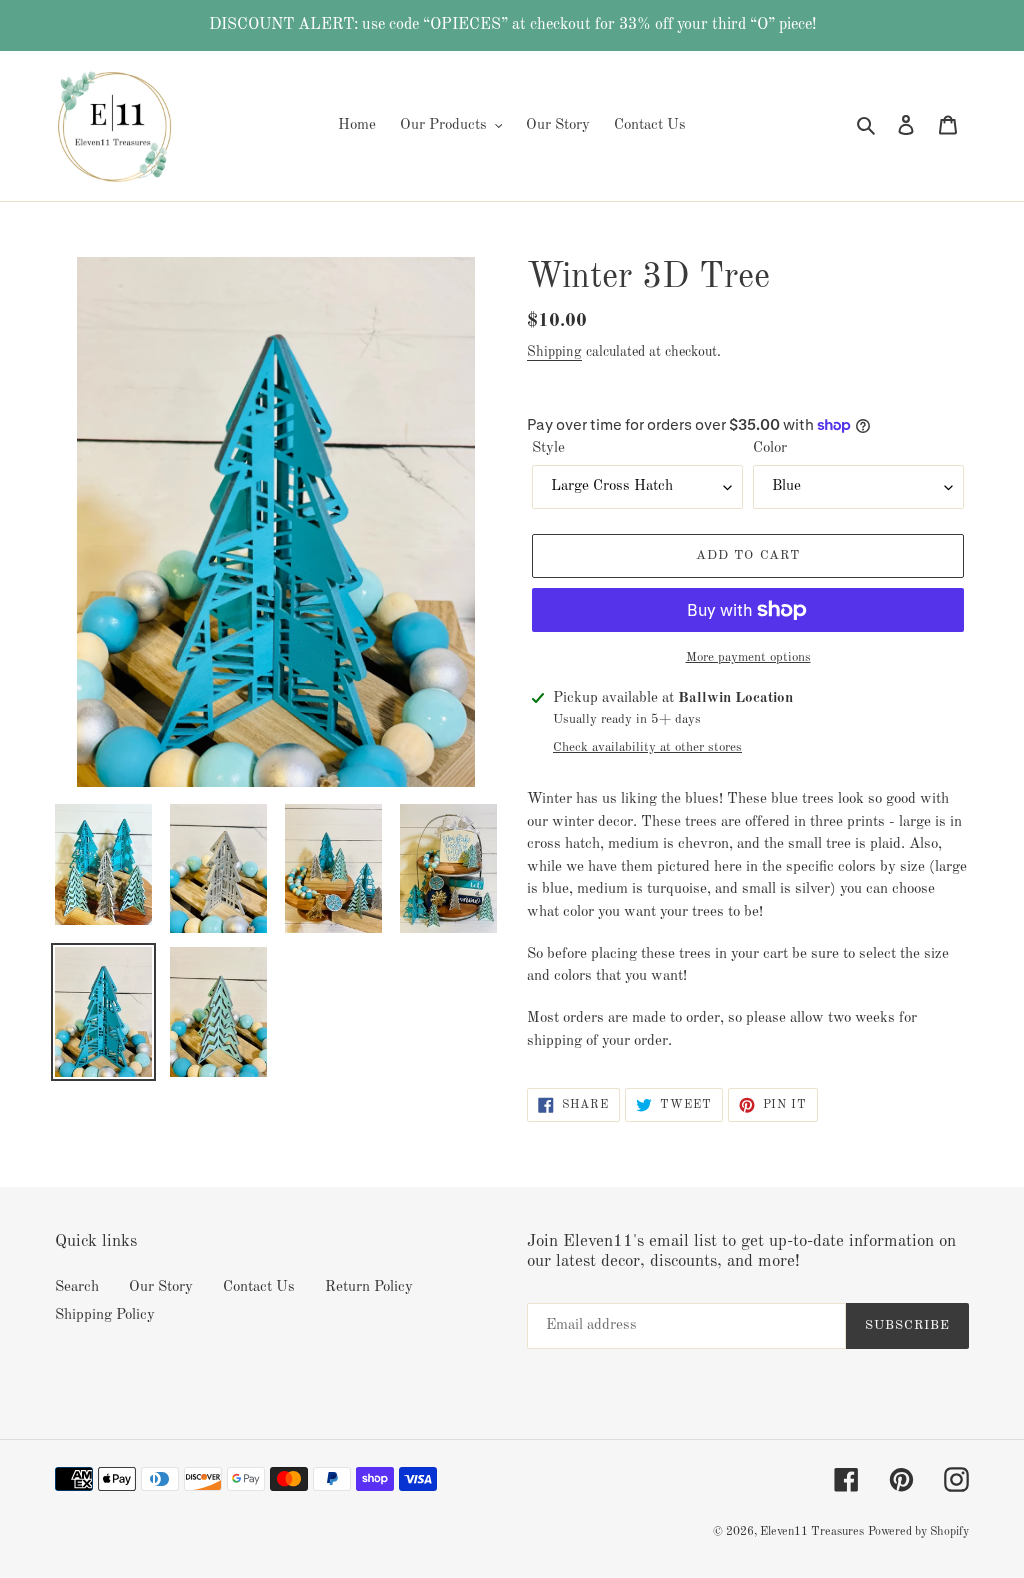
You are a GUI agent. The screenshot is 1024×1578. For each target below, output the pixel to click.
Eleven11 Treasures (812, 1532)
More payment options (748, 657)
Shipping (554, 352)
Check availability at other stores (647, 747)
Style (548, 448)
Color (770, 448)
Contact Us (259, 1287)
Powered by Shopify (918, 1532)
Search (77, 1287)
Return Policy (369, 1287)
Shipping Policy (105, 1315)
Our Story (161, 1287)
